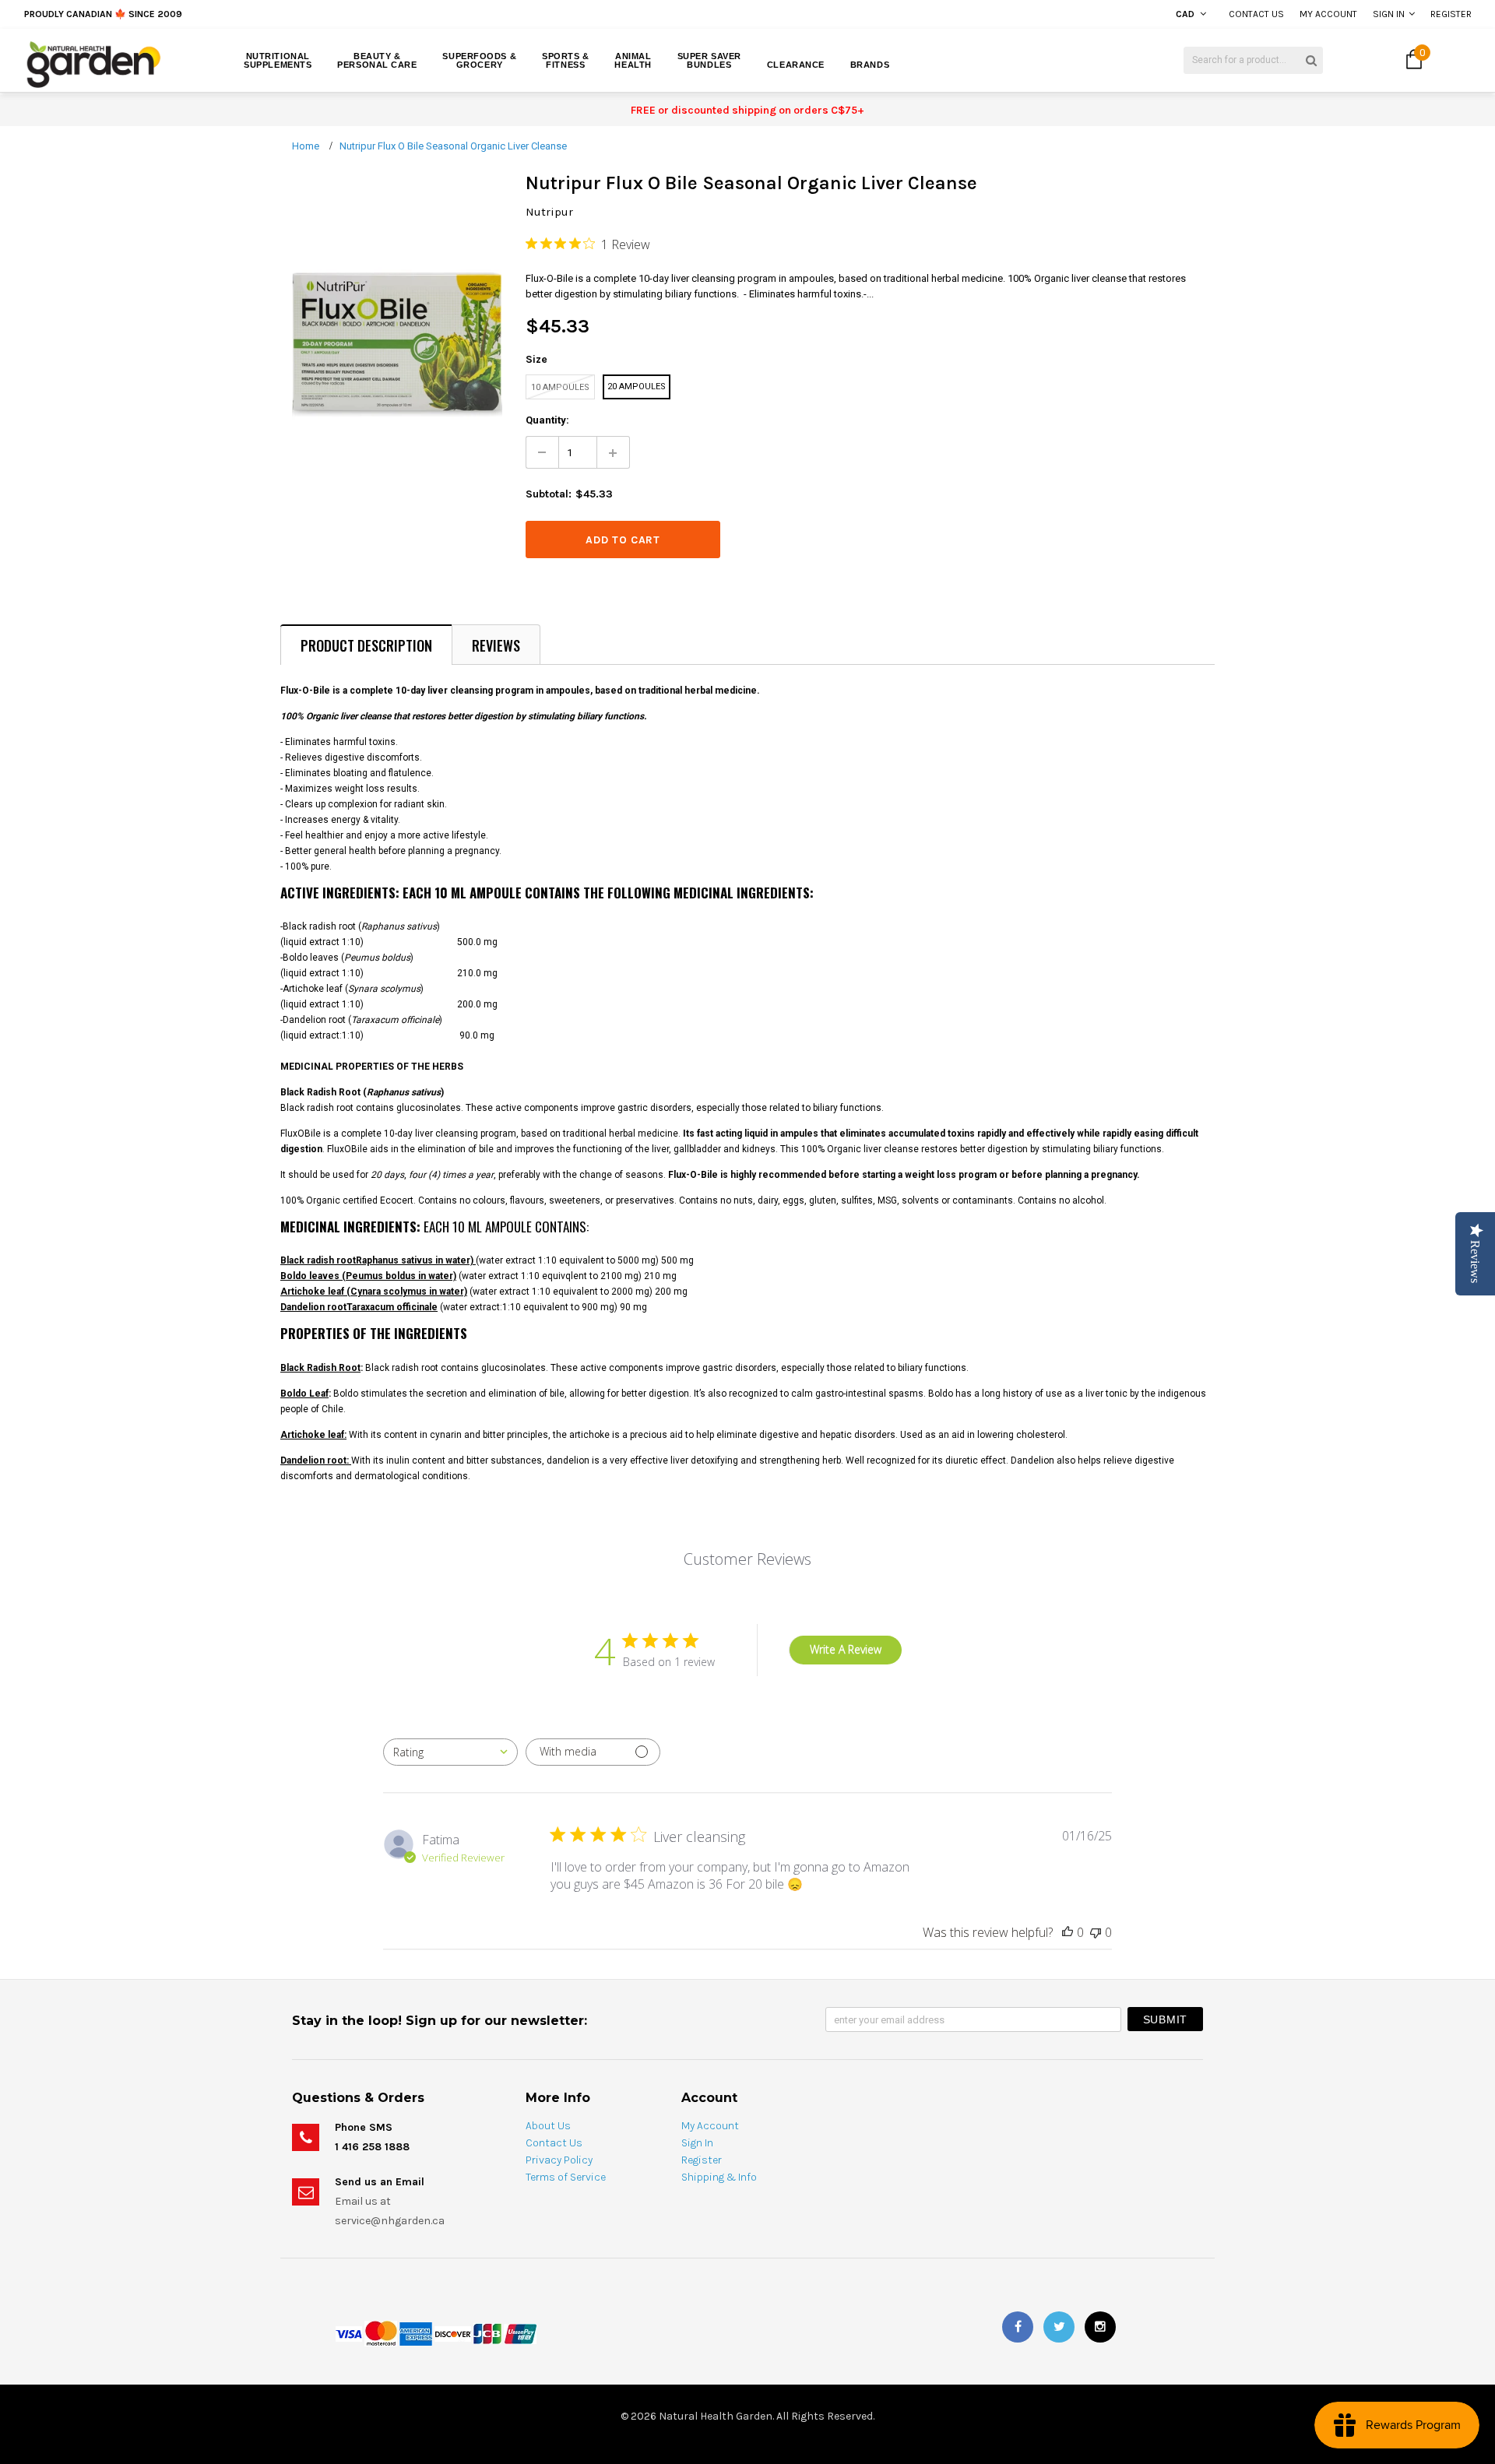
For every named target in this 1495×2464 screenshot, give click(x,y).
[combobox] (450, 1752)
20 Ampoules (637, 387)
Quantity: (547, 420)
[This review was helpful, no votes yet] (1068, 1932)
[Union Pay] (520, 2333)
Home (306, 146)
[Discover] (453, 2333)
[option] (276, 15)
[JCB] (487, 2333)
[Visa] (349, 2333)
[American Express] (416, 2333)
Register (1451, 14)
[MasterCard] (381, 2333)
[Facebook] (1018, 2327)
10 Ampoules (560, 387)
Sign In (1389, 14)
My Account (1328, 14)
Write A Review (846, 1649)
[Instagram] (1100, 2327)
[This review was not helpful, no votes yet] (1096, 1932)
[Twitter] (1059, 2327)
